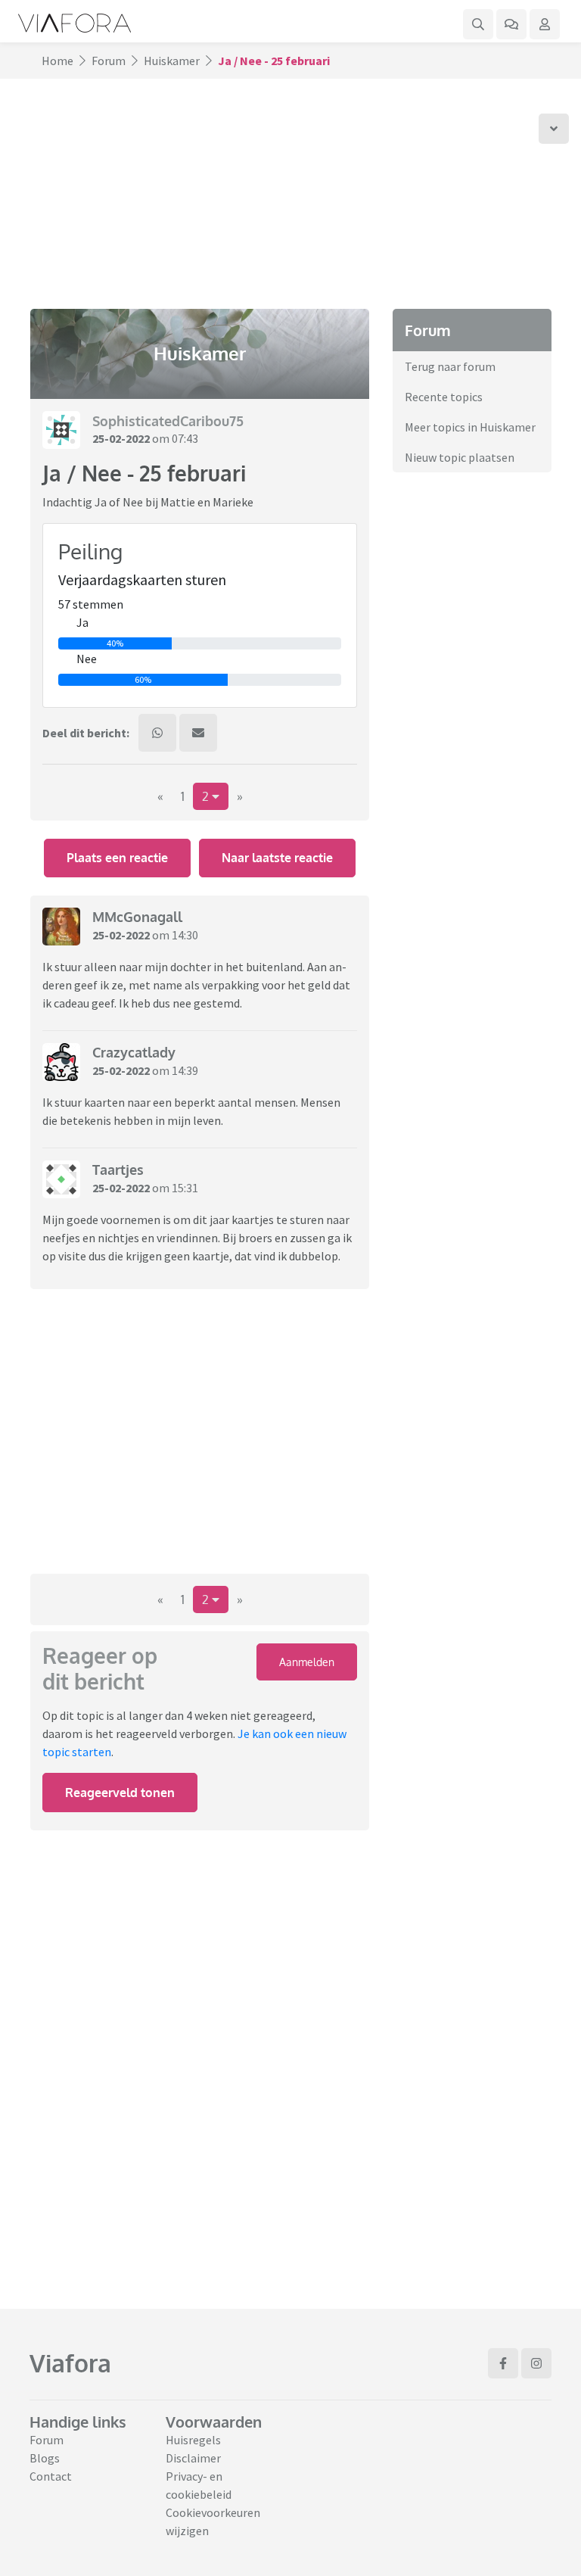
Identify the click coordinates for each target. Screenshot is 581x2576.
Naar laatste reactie (277, 858)
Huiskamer (172, 61)
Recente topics (444, 397)
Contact (51, 2476)
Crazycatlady (134, 1052)
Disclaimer (193, 2458)
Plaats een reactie (117, 858)
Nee (87, 659)
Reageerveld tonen (120, 1793)
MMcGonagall (137, 917)
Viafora (70, 2363)
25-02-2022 (121, 438)
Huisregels (193, 2440)
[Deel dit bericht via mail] (198, 733)
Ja (82, 622)
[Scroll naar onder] (554, 129)
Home (57, 61)
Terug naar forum (450, 366)
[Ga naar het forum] (511, 24)
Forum (109, 61)
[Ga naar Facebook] (503, 2363)
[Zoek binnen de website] (478, 24)
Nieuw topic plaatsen (460, 457)
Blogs (45, 2458)
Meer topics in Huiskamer (470, 427)
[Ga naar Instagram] (536, 2363)
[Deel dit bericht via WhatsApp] (157, 733)
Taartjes (118, 1170)
